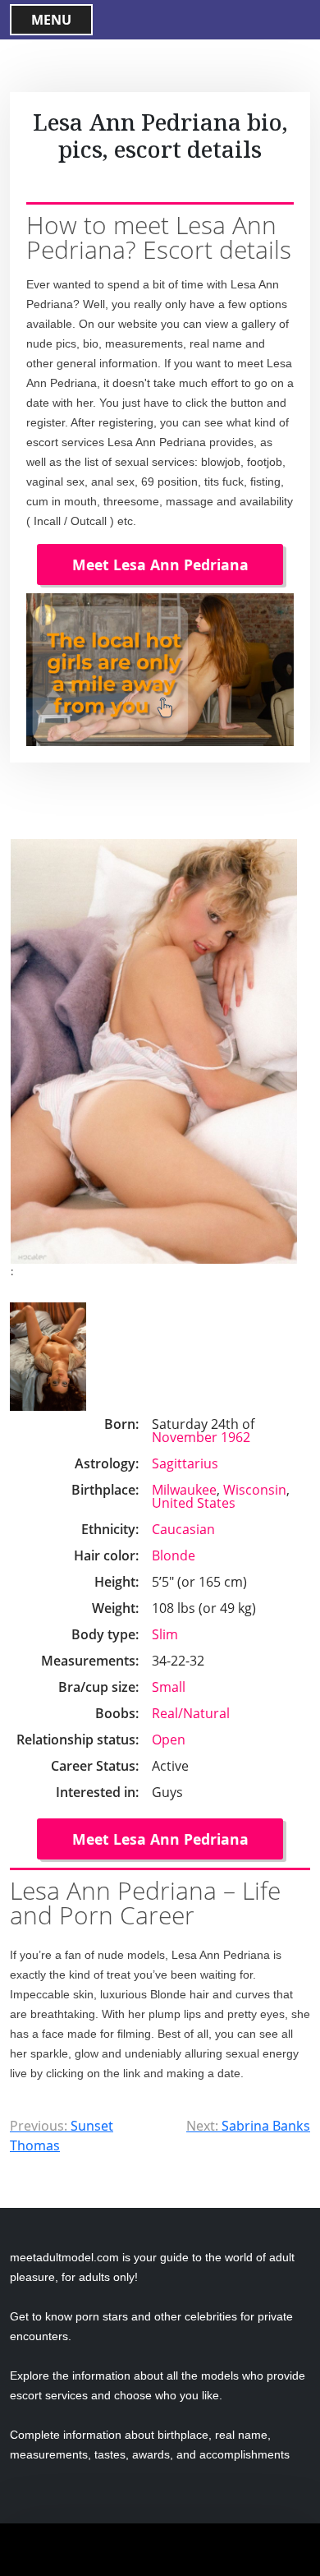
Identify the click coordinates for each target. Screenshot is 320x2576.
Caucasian (183, 1529)
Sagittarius (185, 1463)
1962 (235, 1437)
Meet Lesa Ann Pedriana (160, 565)
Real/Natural (191, 1713)
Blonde (174, 1555)
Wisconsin (255, 1490)
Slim (165, 1634)
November (185, 1437)
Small (169, 1687)
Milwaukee (184, 1490)
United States (194, 1503)
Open (169, 1740)
